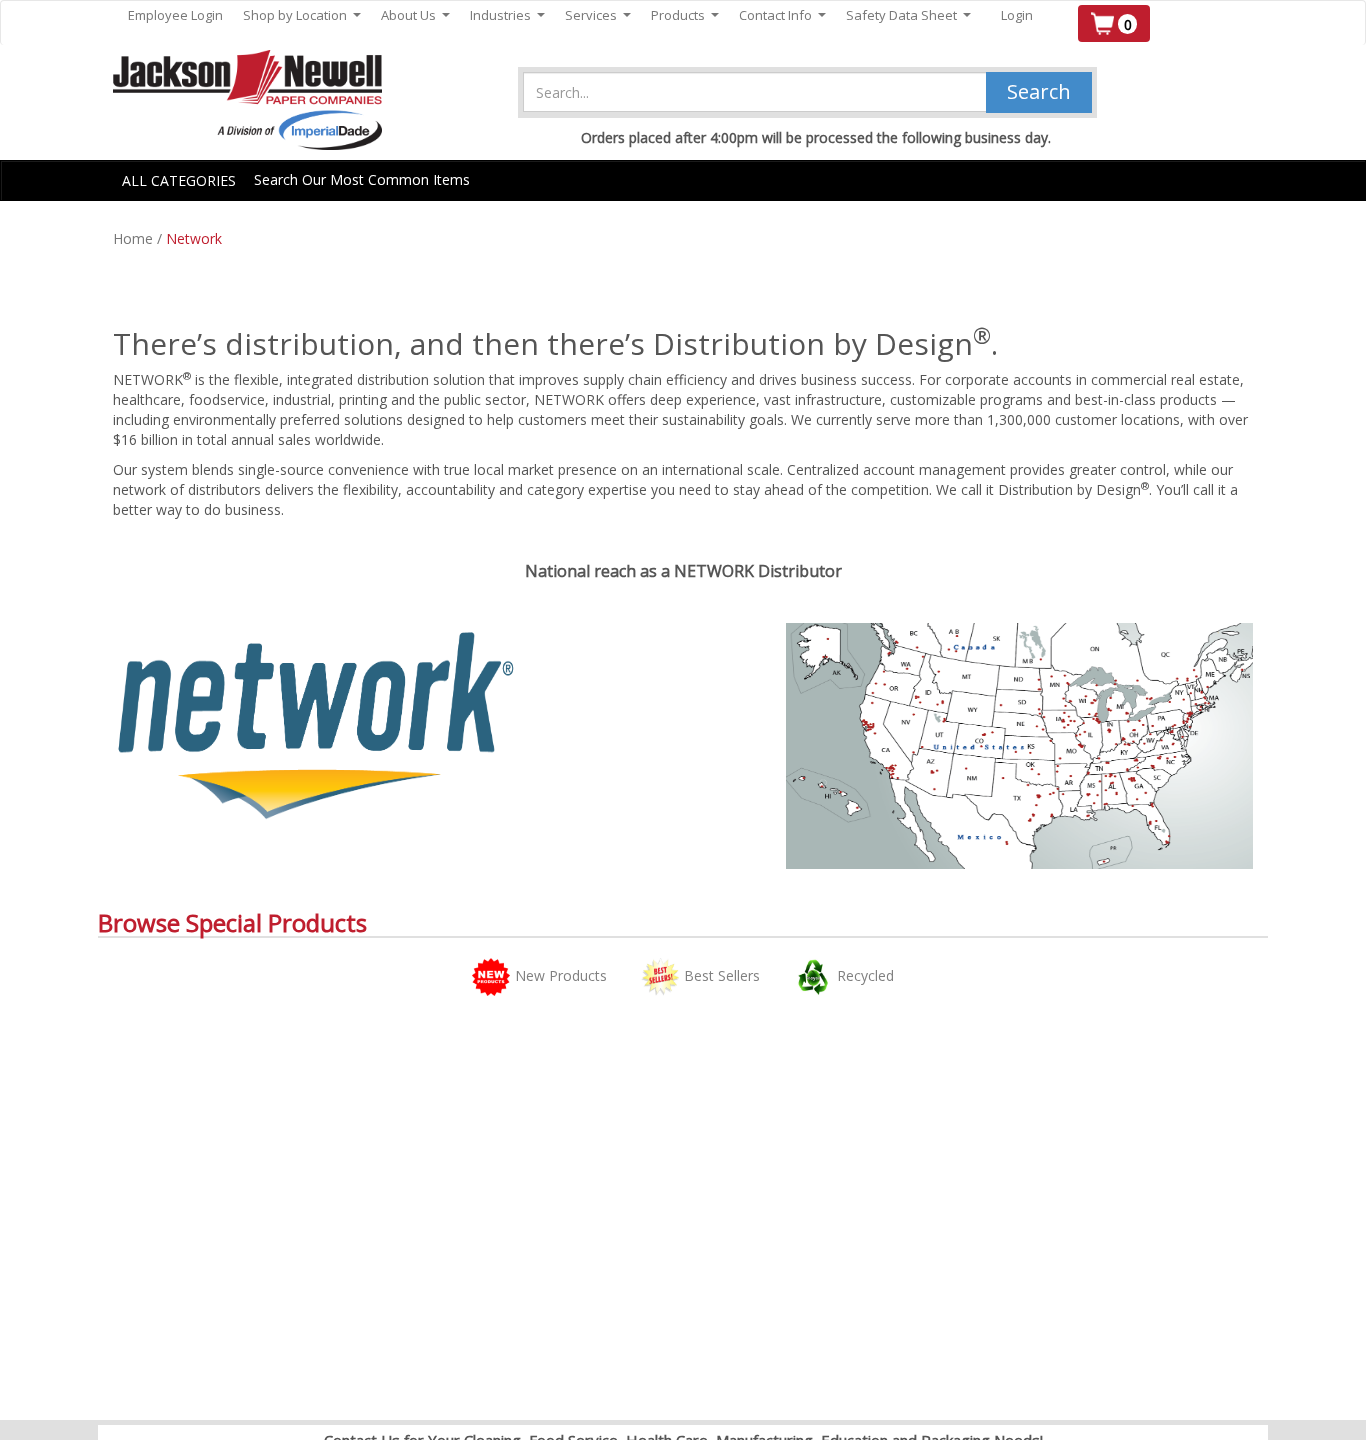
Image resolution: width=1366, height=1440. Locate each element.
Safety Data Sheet (908, 15)
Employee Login (175, 15)
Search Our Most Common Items (362, 179)
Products (685, 15)
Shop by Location (302, 15)
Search (1039, 91)
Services (598, 15)
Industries (507, 15)
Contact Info (782, 15)
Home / (139, 238)
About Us (415, 15)
